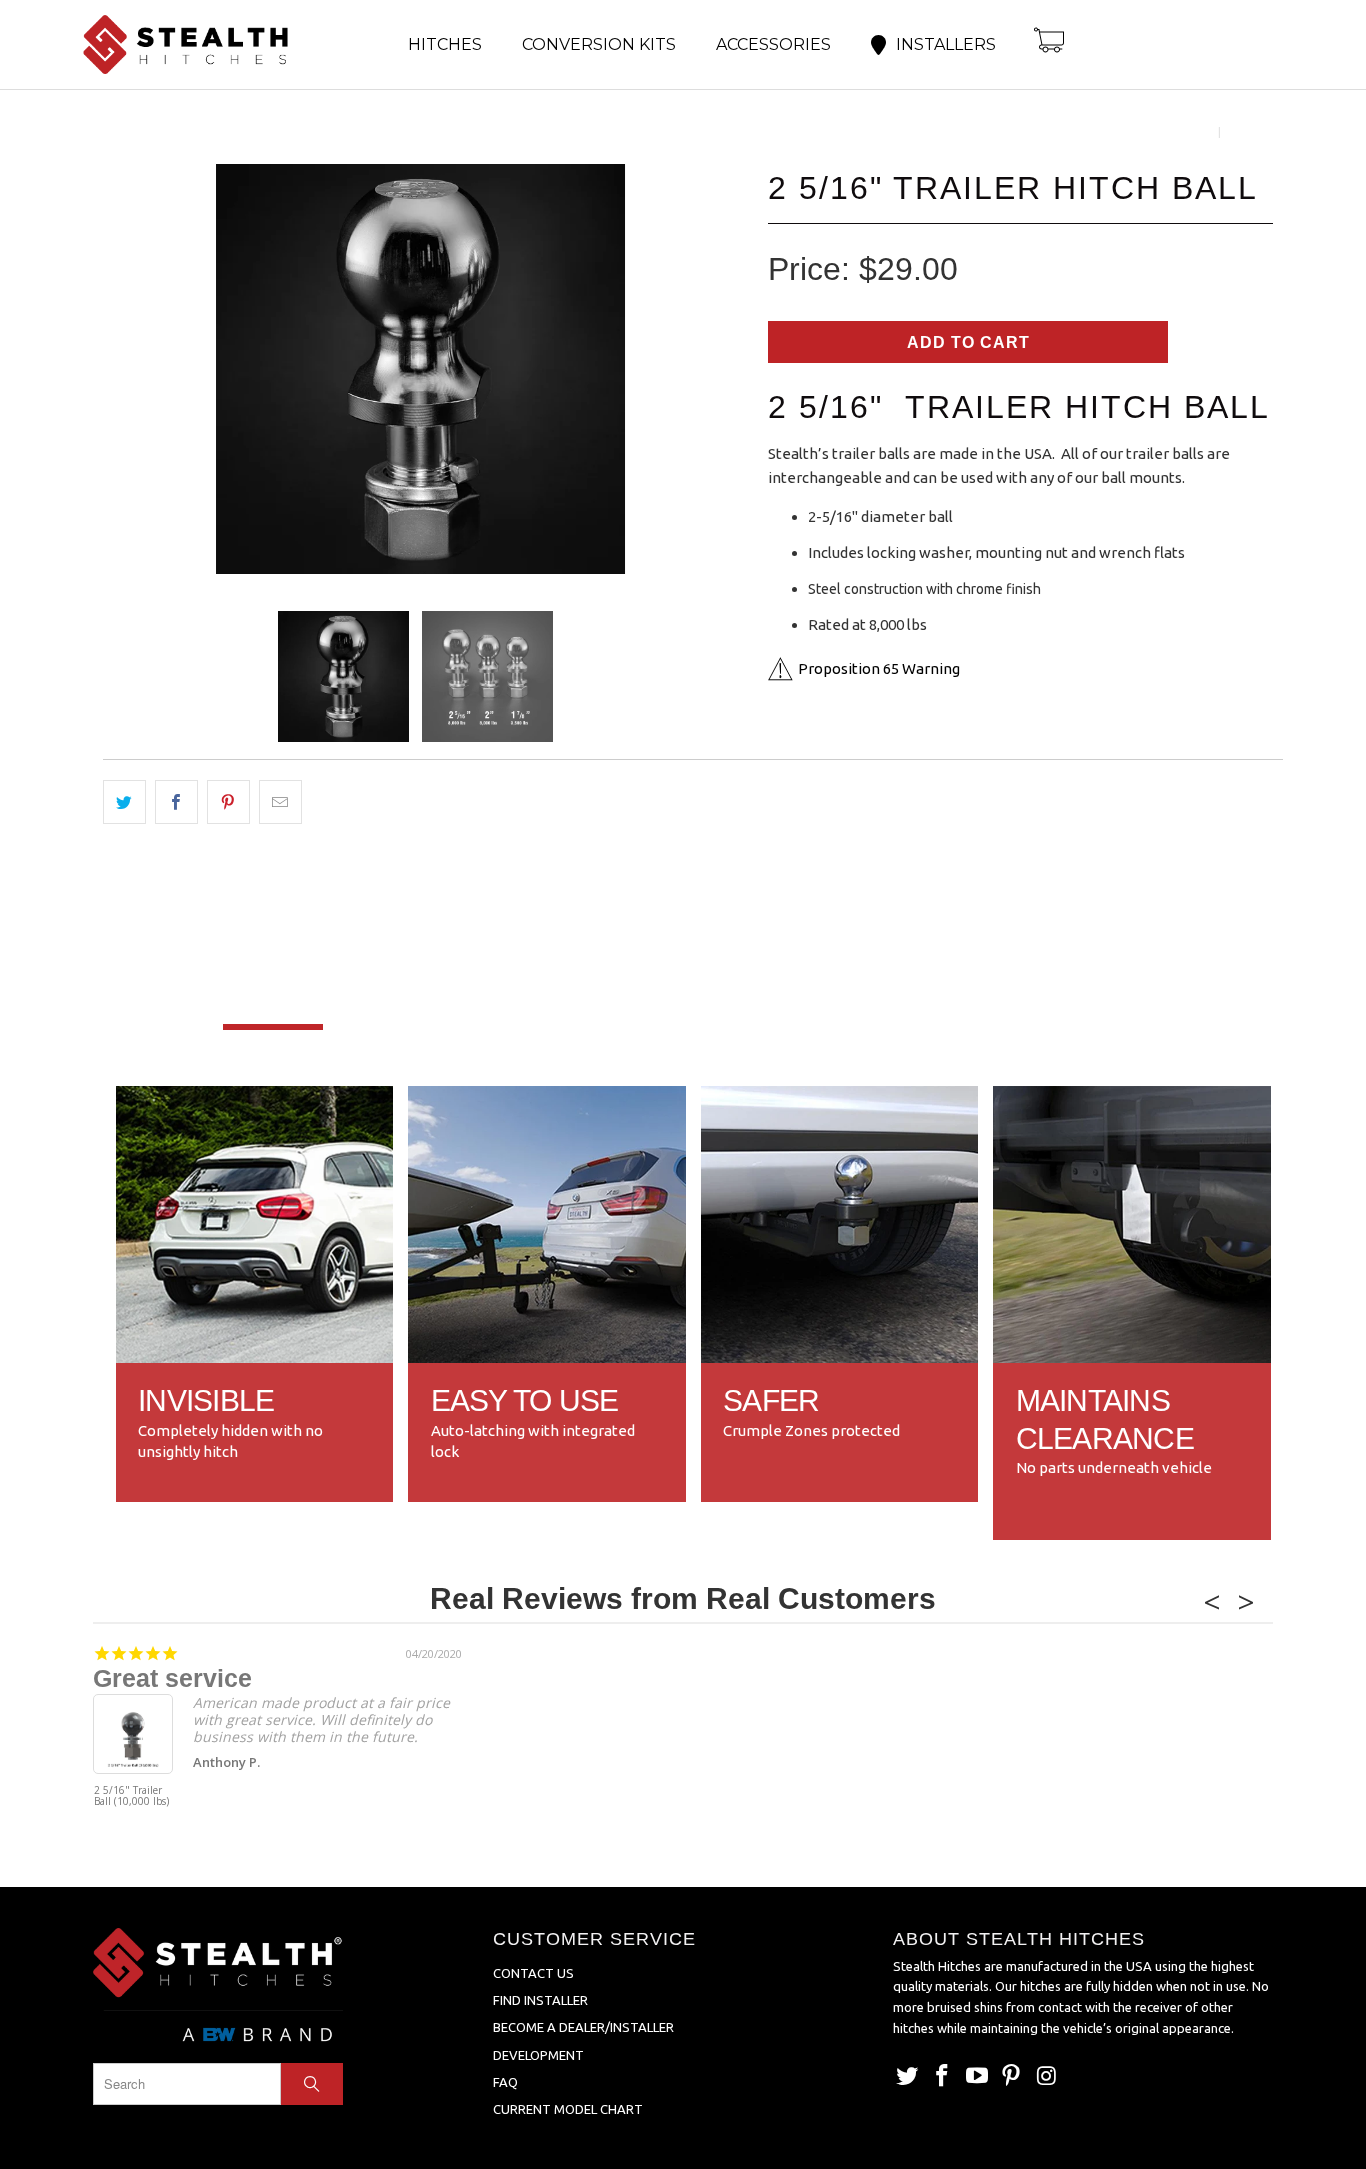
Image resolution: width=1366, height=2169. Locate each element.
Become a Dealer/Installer (583, 2027)
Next (1244, 132)
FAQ (505, 2082)
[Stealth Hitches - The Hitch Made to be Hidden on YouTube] (977, 2076)
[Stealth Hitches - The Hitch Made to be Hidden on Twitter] (908, 2076)
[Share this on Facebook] (176, 802)
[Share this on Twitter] (124, 802)
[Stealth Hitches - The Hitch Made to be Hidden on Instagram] (1047, 2076)
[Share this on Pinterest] (228, 802)
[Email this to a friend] (280, 802)
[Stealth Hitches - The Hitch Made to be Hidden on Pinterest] (1012, 2076)
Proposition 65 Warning (879, 668)
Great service (172, 1678)
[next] (713, 372)
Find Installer (540, 2000)
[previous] (128, 372)
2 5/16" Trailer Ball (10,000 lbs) (131, 1796)
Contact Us (533, 1973)
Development (538, 2055)
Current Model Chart (568, 2109)
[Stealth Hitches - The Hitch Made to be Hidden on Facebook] (943, 2076)
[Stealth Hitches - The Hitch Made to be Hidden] (203, 44)
